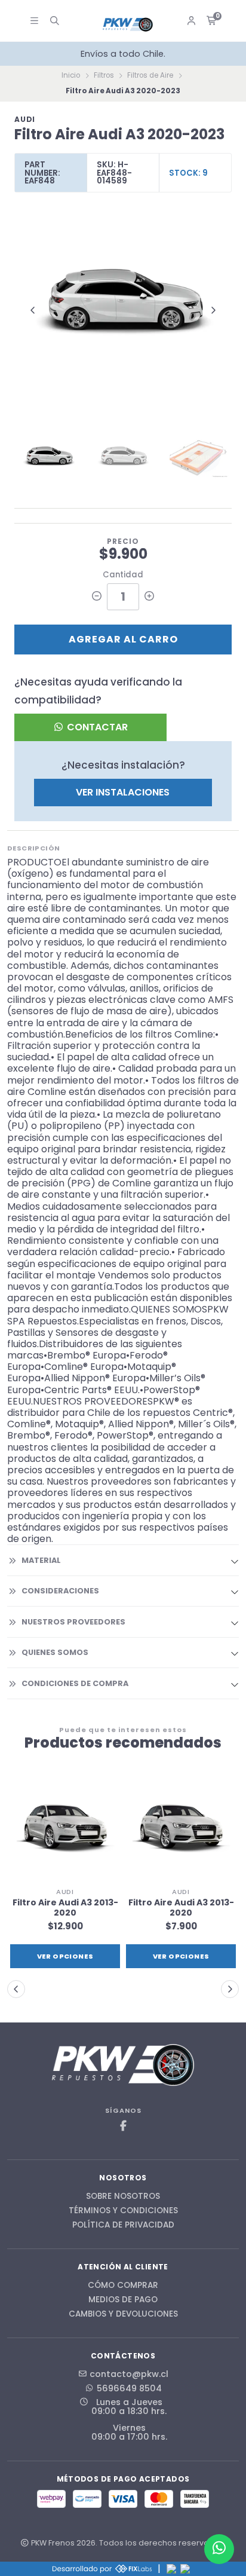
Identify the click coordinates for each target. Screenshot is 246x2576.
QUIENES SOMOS (55, 1652)
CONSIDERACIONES (60, 1591)
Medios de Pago (123, 2300)
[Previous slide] (33, 310)
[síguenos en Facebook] (123, 2126)
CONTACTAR (96, 727)
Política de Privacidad (123, 2225)
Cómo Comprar (123, 2286)
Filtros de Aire (150, 75)
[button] (16, 1989)
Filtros (104, 75)
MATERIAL (41, 1560)
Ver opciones (65, 1956)
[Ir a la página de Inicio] (128, 25)
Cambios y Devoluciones (123, 2314)
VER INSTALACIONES (123, 792)
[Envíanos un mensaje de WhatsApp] (219, 2549)
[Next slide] (213, 310)
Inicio (71, 75)
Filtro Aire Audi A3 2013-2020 (65, 1908)
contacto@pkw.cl (129, 2374)
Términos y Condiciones (123, 2211)
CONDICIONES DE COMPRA (75, 1683)
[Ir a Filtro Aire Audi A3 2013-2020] (65, 1827)
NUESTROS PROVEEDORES (73, 1622)
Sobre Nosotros (123, 2196)
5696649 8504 (129, 2388)
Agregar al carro (123, 639)
